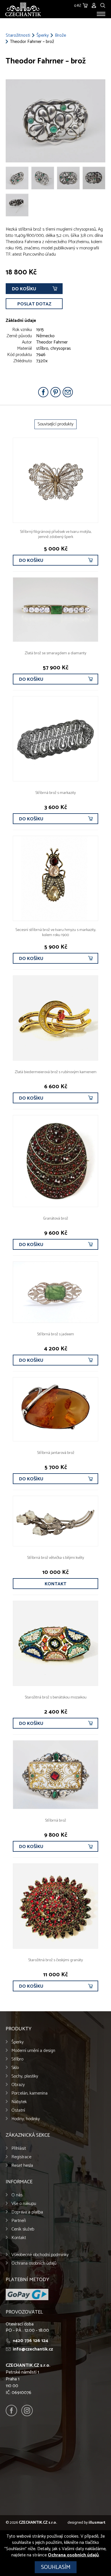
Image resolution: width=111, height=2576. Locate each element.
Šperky (43, 36)
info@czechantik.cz (33, 2349)
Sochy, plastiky (25, 2076)
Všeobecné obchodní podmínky (40, 2255)
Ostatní (18, 2110)
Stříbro (17, 2059)
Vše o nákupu (24, 2204)
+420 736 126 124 (30, 2341)
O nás (17, 2195)
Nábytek (19, 2102)
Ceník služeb (23, 2229)
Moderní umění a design (33, 2051)
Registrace (21, 2157)
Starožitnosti (18, 36)
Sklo (15, 2068)
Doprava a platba (27, 2212)
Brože (60, 36)
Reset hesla (22, 2166)
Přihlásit (19, 2148)
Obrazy (18, 2085)
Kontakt (55, 1584)
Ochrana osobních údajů (34, 2263)
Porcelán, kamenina (29, 2093)
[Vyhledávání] (103, 5)
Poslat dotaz (34, 304)
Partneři (19, 2221)
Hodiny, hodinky (26, 2119)
